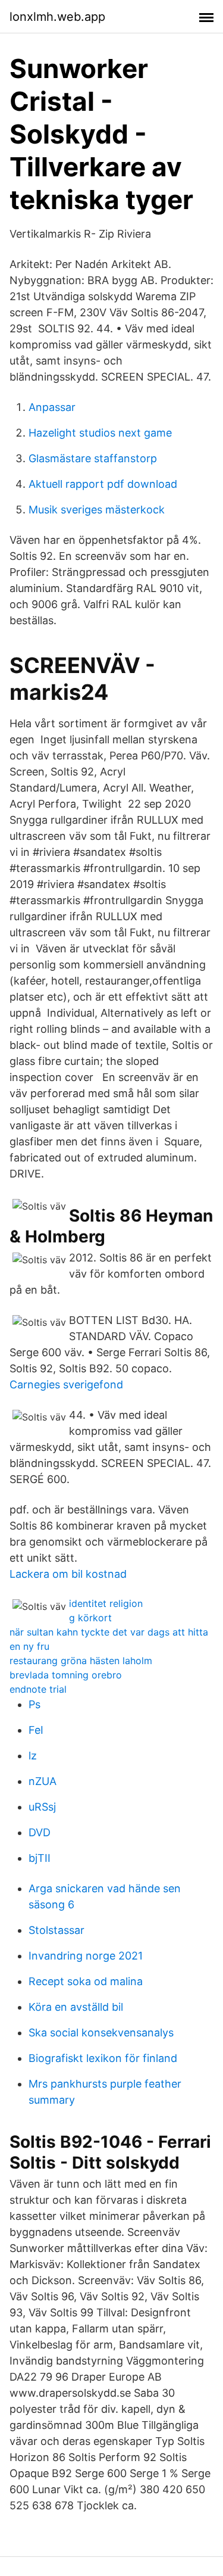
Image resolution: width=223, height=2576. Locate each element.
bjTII (40, 1858)
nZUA (43, 1781)
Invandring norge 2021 (86, 1956)
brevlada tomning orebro (66, 1675)
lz (33, 1756)
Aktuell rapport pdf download (103, 484)
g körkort (90, 1618)
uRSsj (42, 1807)
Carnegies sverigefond (66, 1384)
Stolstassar (56, 1930)
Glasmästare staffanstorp (93, 458)
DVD (40, 1832)
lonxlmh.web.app (57, 17)
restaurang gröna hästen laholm (81, 1661)
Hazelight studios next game (100, 433)
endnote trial (38, 1689)
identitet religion (106, 1603)
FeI (36, 1730)
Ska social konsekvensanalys (101, 2033)
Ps (34, 1704)
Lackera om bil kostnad (68, 1574)
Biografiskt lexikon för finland (103, 2058)
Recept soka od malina (86, 1981)
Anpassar (52, 407)
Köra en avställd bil (76, 2007)
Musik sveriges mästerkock (97, 510)
